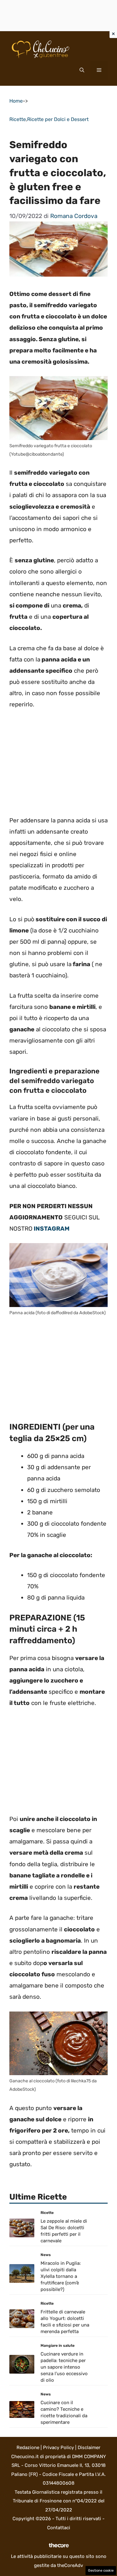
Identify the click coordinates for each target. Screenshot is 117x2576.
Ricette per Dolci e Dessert (58, 119)
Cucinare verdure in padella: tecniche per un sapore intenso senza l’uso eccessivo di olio (64, 2367)
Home (16, 101)
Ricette (18, 119)
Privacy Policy (58, 2448)
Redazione (28, 2448)
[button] (82, 70)
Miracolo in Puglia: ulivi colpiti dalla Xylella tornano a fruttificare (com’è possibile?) (61, 2276)
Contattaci (59, 2528)
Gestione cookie (101, 2571)
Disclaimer (89, 2448)
